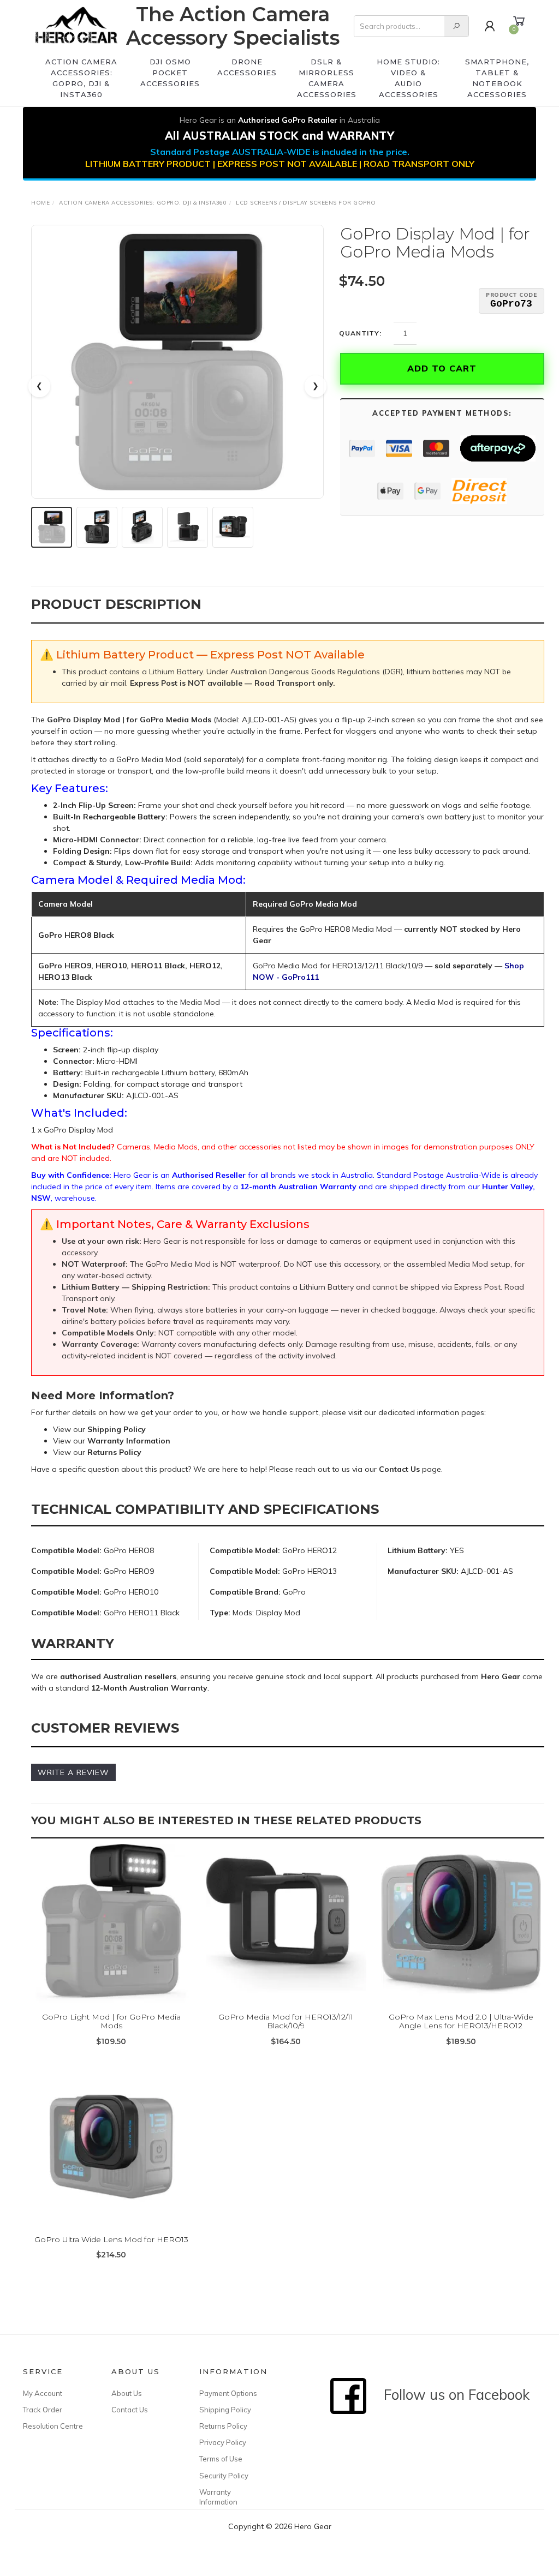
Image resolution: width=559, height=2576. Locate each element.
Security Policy (224, 2476)
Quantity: (360, 333)
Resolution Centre (53, 2426)
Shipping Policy (225, 2410)
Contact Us (130, 2410)
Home (40, 203)
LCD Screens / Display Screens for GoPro (306, 203)
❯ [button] (316, 386)
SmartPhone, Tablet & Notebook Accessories (497, 78)
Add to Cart (442, 368)
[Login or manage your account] (490, 26)
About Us (127, 2393)
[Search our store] (456, 26)
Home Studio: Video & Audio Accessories (408, 78)
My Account (43, 2393)
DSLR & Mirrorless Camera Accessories (327, 78)
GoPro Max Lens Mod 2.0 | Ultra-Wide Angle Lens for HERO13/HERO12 (461, 2021)
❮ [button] (39, 386)
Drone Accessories (247, 67)
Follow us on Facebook (451, 2395)
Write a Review (73, 1772)
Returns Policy (223, 2426)
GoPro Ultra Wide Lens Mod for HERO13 (111, 2239)
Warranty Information (218, 2497)
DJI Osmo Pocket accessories (170, 73)
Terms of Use (221, 2459)
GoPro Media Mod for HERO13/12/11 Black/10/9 (286, 2021)
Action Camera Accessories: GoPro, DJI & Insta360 (81, 78)
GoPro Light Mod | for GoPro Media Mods (111, 2021)
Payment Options (228, 2393)
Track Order (43, 2410)
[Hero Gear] (76, 26)
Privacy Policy (223, 2442)
